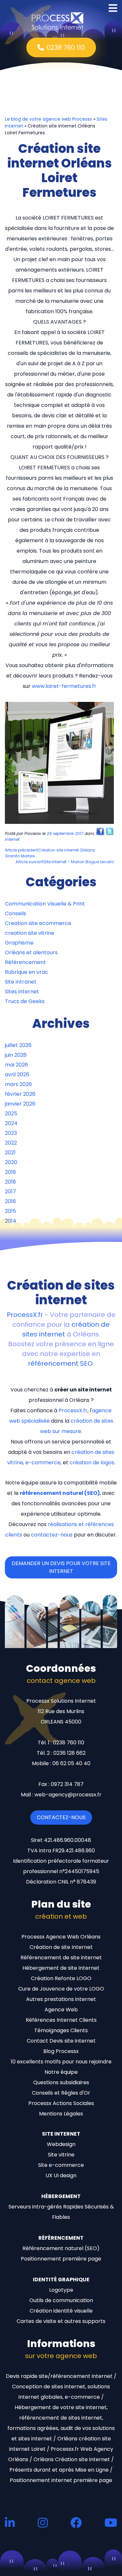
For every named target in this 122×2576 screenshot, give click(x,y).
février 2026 (20, 1094)
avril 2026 (17, 1074)
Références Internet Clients (61, 2020)
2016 (10, 1201)
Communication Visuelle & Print (45, 904)
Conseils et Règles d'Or (61, 2093)
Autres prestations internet (61, 1999)
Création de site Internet (61, 1947)
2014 (11, 1221)
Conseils (15, 913)
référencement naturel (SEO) (60, 1493)
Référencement (25, 962)
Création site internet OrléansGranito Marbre (50, 853)
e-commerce (43, 1462)
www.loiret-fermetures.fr (64, 686)
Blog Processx (61, 2051)
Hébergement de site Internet (61, 1968)
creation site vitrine (30, 933)
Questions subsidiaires (61, 2082)
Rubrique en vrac (27, 972)
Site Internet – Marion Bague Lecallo (65, 862)
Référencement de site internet (61, 1958)
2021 (10, 1153)
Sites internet (22, 992)
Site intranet (21, 982)
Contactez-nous (61, 1817)
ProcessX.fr (25, 1315)
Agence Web (61, 2010)
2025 (11, 1114)
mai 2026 (16, 1065)
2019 (10, 1172)
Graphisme (19, 943)
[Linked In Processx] (10, 2522)
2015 (10, 1211)
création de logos (92, 1462)
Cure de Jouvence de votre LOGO (61, 1989)
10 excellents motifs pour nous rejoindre (61, 2062)
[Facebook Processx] (76, 2522)
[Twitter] (110, 831)
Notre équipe (61, 2072)
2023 (11, 1133)
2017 (10, 1192)
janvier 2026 (20, 1104)
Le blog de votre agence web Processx (48, 119)
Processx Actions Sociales (61, 2103)
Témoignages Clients (61, 2030)
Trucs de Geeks (25, 1001)
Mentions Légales (61, 2114)
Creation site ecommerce (38, 923)
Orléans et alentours (31, 953)
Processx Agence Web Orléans (61, 1937)
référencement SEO (60, 1363)
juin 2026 (16, 1055)
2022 (11, 1143)
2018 (10, 1182)
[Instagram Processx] (43, 2522)
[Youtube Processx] (111, 2522)
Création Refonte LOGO (61, 1978)
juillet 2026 (18, 1045)
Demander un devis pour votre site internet (61, 1567)
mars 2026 (18, 1084)
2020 (11, 1162)
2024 (11, 1123)
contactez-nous (52, 1535)
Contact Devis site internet (61, 2041)
